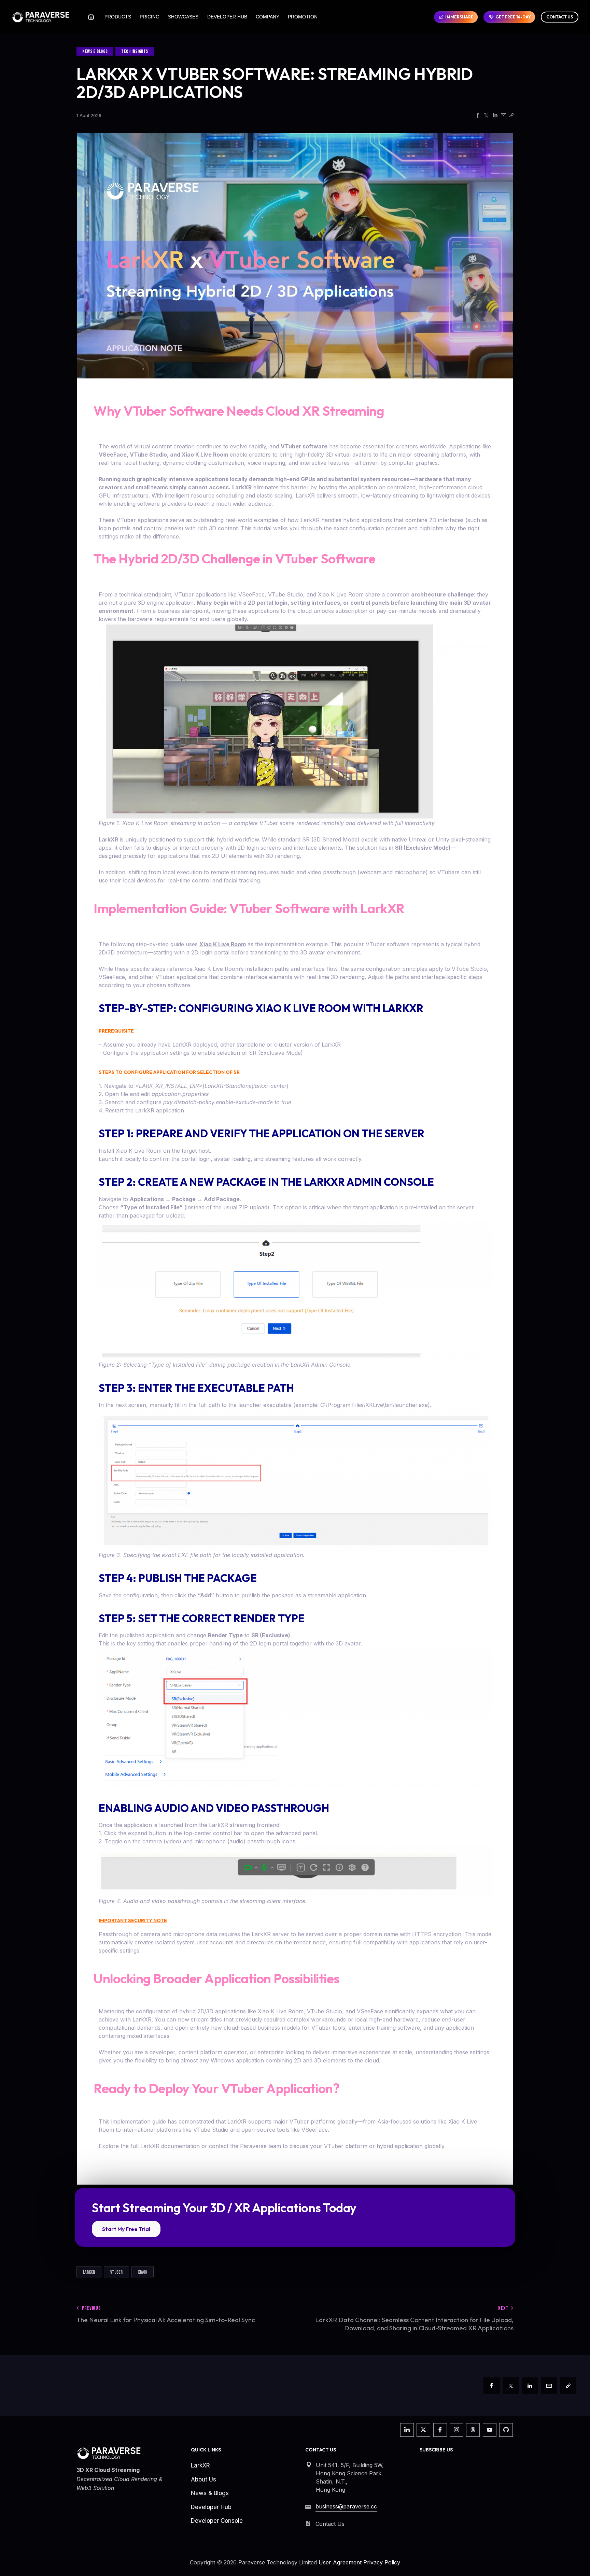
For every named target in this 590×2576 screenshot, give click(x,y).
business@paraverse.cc (346, 2506)
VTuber (116, 2272)
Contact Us (560, 17)
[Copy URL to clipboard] (511, 116)
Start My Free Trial (126, 2229)
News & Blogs (95, 51)
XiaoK (143, 2272)
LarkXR (89, 2272)
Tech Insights (135, 51)
